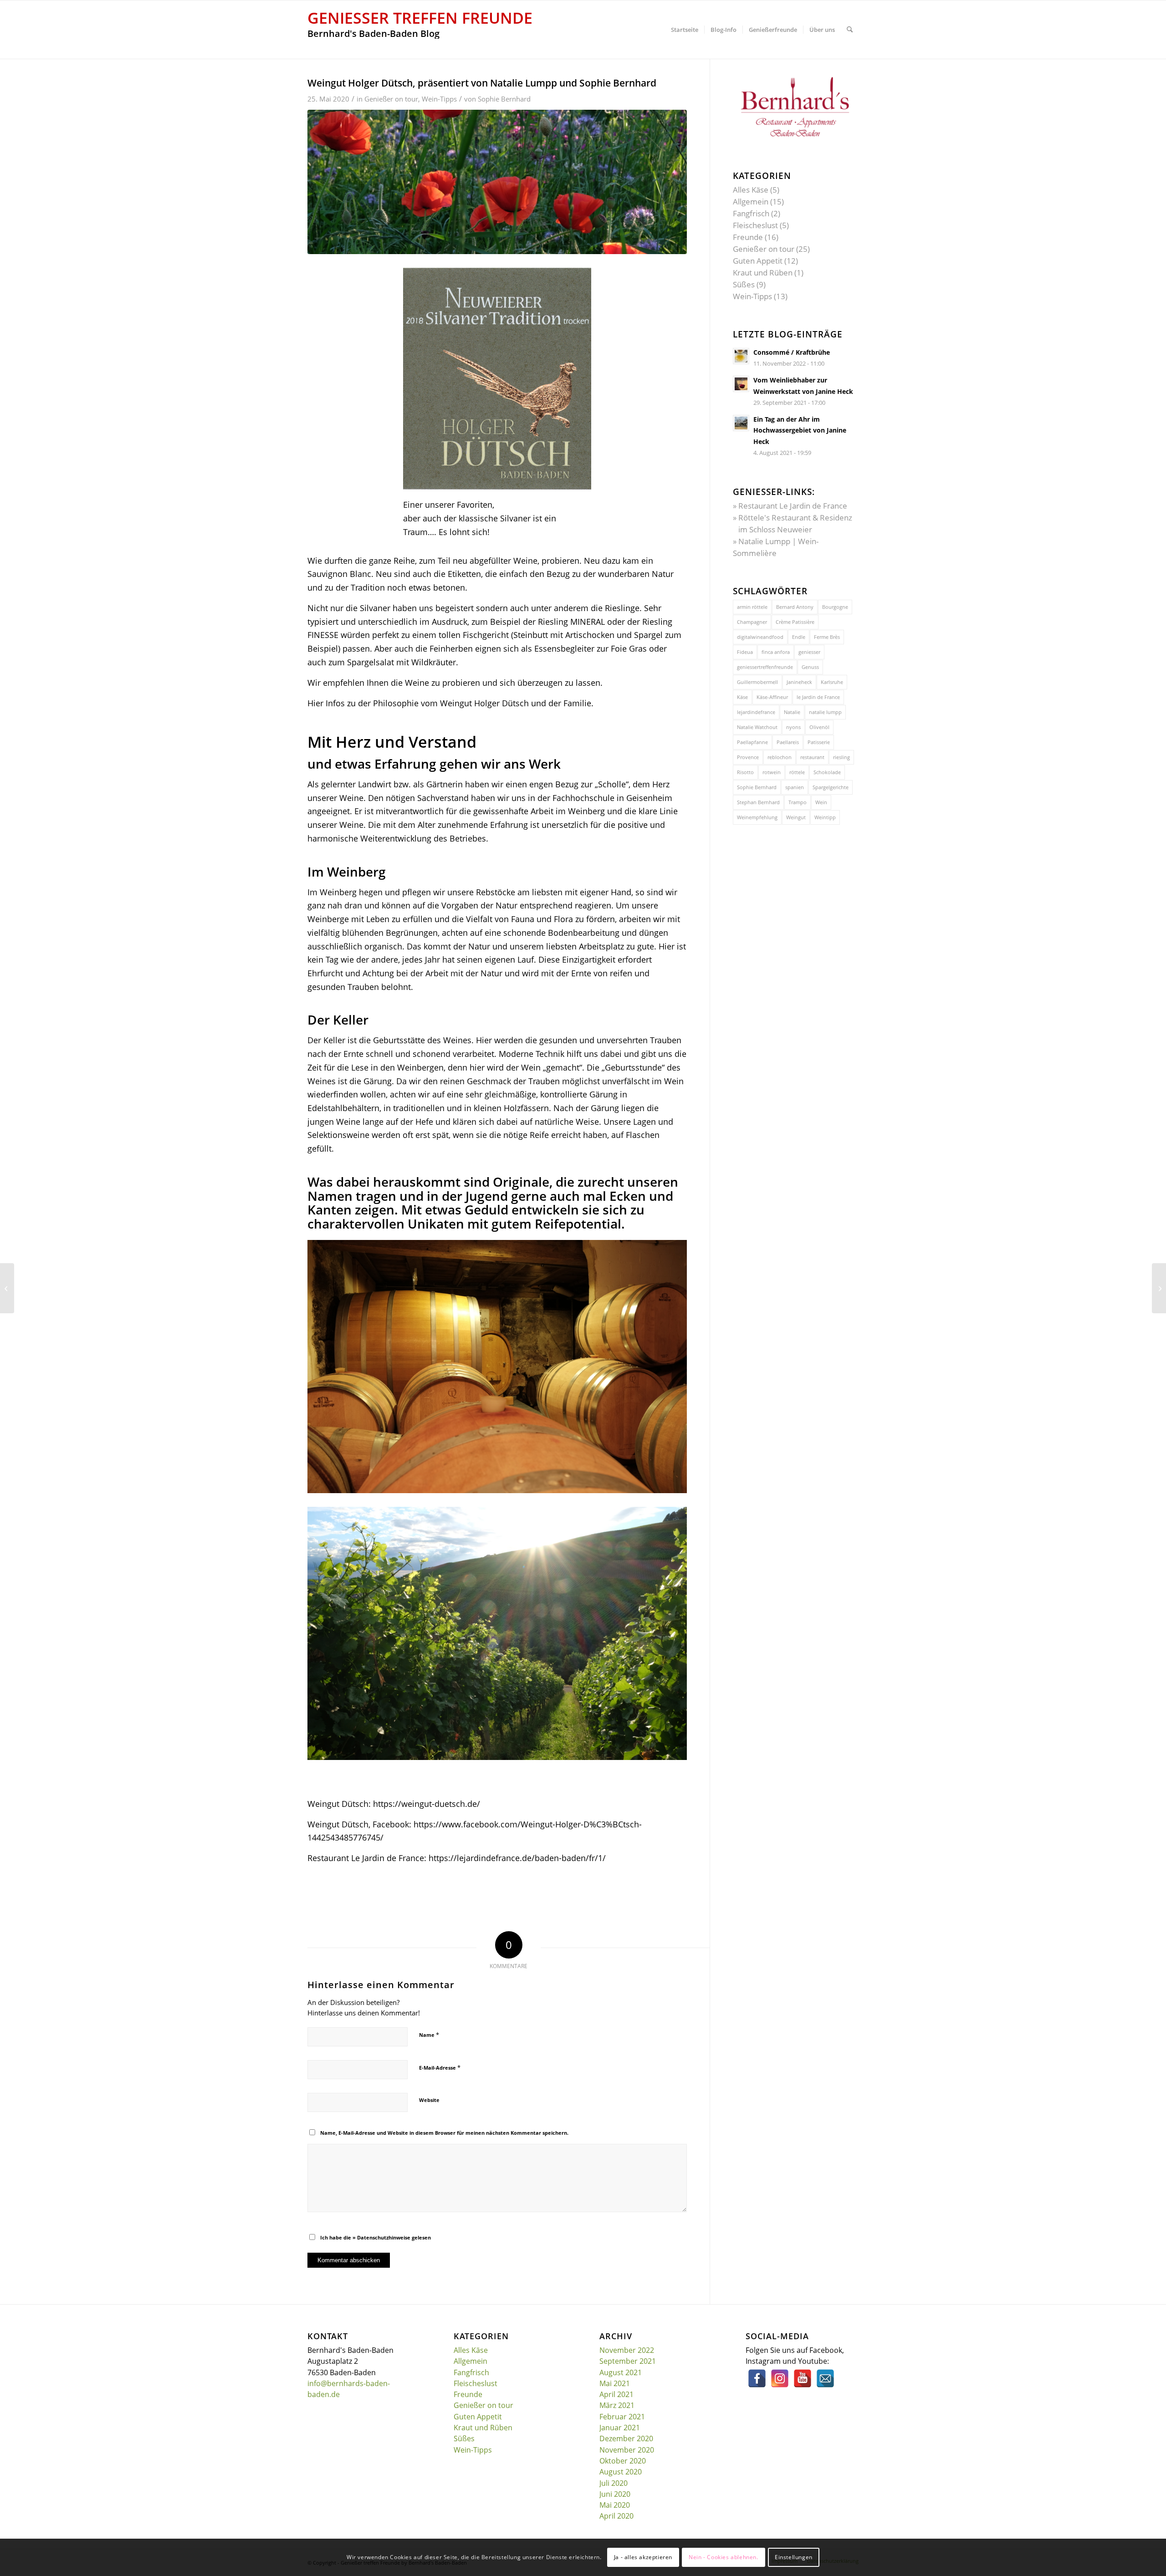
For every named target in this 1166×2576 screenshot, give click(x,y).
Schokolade (827, 772)
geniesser (809, 652)
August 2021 (621, 2372)
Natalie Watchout (757, 727)
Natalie (792, 712)
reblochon (780, 757)
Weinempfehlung (757, 817)
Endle (799, 637)
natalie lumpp (825, 712)
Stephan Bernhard (758, 802)
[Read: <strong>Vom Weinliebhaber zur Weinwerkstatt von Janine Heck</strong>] (741, 384)
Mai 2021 (615, 2383)
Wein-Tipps (439, 99)
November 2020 (627, 2450)
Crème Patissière (795, 622)
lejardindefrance (756, 712)
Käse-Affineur (772, 697)
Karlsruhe (832, 682)
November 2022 (627, 2350)
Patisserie (819, 742)
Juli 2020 (614, 2483)
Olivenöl (819, 727)
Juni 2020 (615, 2494)
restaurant (812, 757)
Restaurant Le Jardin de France (793, 506)
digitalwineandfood (760, 637)
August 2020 (621, 2472)
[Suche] (850, 30)
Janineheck (799, 682)
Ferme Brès (827, 637)
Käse (742, 697)
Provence (748, 757)
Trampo (798, 802)
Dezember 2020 (626, 2438)
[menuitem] (685, 30)
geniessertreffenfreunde (765, 667)
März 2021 (617, 2405)
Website (429, 2100)
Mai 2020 (615, 2505)
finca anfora (776, 652)
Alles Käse (751, 190)
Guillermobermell (757, 682)
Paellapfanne (752, 742)
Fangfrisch (751, 213)
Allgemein (751, 201)
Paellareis (788, 742)
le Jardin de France (818, 697)
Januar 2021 (620, 2428)
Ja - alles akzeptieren (643, 2557)
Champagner (752, 622)
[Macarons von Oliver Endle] (7, 1288)
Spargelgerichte (831, 787)
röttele (797, 772)
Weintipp (825, 817)
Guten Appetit (758, 261)
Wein (821, 802)
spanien (795, 787)
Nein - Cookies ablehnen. (723, 2557)
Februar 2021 (622, 2417)
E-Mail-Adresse (440, 2067)
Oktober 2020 (623, 2461)
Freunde (748, 237)
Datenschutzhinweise (384, 2237)
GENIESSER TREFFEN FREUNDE (420, 18)
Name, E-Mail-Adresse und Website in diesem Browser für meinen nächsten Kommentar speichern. (444, 2133)
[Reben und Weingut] (497, 182)
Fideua (745, 652)
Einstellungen (794, 2557)
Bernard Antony (795, 607)
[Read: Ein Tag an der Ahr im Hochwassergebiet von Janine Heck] (741, 423)
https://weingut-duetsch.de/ (427, 1804)
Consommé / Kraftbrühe (792, 352)
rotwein (772, 772)
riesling (841, 757)
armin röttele (752, 607)
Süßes (744, 284)
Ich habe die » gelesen (376, 2237)
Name (429, 2035)
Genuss (810, 667)
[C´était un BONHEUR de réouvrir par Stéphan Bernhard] (1159, 1288)
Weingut (796, 817)
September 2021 (628, 2361)
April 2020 (616, 2516)
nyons (793, 727)
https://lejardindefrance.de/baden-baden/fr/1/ (517, 1858)
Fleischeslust (755, 225)
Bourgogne (835, 607)
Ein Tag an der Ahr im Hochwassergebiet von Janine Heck (800, 430)
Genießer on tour (391, 99)
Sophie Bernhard (504, 99)
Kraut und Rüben (763, 273)
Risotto (745, 772)
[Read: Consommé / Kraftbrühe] (741, 356)
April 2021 (616, 2394)
